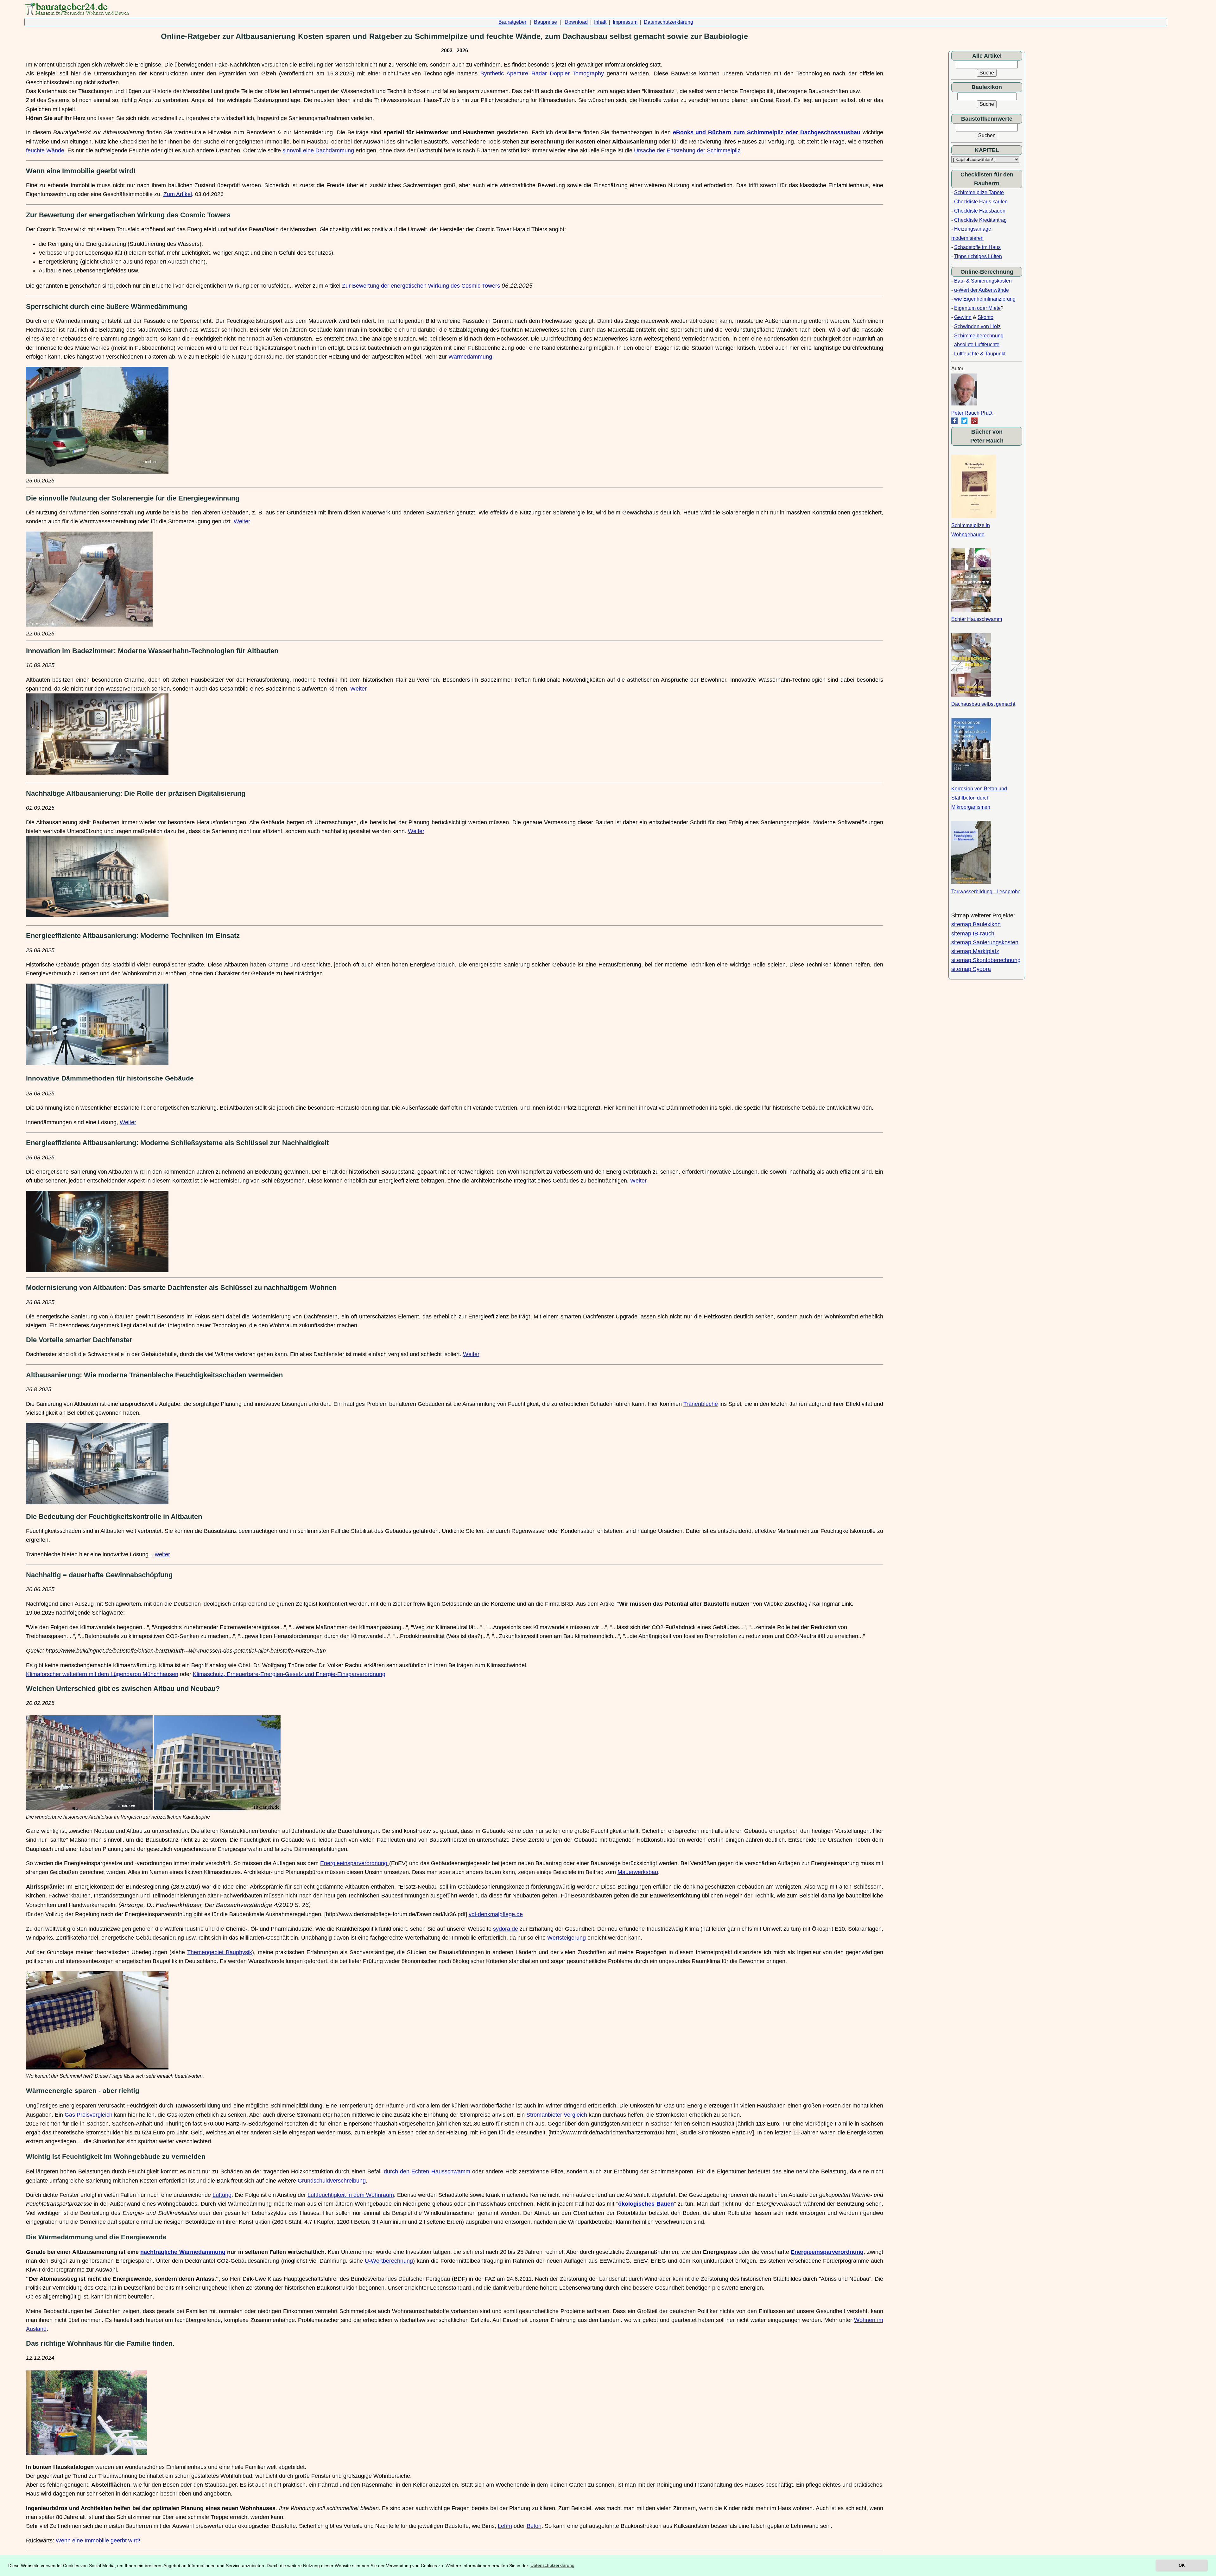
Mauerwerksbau (638, 1872)
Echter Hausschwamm (977, 619)
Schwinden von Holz (977, 326)
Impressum (625, 22)
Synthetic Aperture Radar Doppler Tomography (542, 73)
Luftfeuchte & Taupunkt (980, 354)
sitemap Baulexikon (976, 924)
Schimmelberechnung (979, 336)
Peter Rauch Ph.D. (972, 413)
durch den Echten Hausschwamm (427, 2171)
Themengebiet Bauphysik (220, 1952)
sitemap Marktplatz (975, 951)
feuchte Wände (45, 150)
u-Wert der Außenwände (982, 290)
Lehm (505, 2526)
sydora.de (506, 1929)
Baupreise (545, 22)
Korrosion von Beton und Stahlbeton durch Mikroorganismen (979, 798)
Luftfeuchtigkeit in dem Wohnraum (351, 2195)
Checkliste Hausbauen (980, 211)
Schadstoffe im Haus (977, 247)
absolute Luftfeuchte (977, 344)
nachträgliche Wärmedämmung (183, 2252)
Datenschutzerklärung (668, 22)
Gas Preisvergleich (89, 2115)
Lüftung (222, 2195)
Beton (534, 2526)
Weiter (242, 521)
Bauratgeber (512, 22)
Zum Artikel (178, 194)
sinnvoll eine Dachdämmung (318, 150)
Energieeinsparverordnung (355, 1863)
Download (576, 22)
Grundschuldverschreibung (332, 2181)
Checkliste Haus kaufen (981, 202)
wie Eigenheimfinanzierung (985, 299)
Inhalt (600, 22)
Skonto (985, 317)
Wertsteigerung (567, 1938)
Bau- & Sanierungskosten (983, 281)
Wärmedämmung (470, 357)
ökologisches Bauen (646, 2204)
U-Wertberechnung (389, 2261)
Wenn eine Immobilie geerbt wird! (98, 2541)
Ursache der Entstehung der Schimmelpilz (687, 150)
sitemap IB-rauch (973, 934)
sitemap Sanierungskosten (985, 942)
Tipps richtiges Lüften (978, 256)
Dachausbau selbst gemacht (983, 704)
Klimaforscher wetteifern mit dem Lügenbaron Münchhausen (102, 1674)
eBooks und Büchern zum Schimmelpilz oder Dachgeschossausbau (767, 132)
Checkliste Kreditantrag (980, 220)
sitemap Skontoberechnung (986, 960)
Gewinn (963, 317)
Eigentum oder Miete (977, 308)
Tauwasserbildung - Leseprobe (986, 892)
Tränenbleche (701, 1404)
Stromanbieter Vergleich (557, 2115)
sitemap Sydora (971, 969)
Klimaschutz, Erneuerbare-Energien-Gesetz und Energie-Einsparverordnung (289, 1674)
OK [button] (1182, 2565)
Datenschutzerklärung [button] (552, 2565)
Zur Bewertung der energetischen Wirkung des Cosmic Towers (421, 286)
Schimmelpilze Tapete (979, 192)
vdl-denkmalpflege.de (496, 1914)
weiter (162, 1554)
